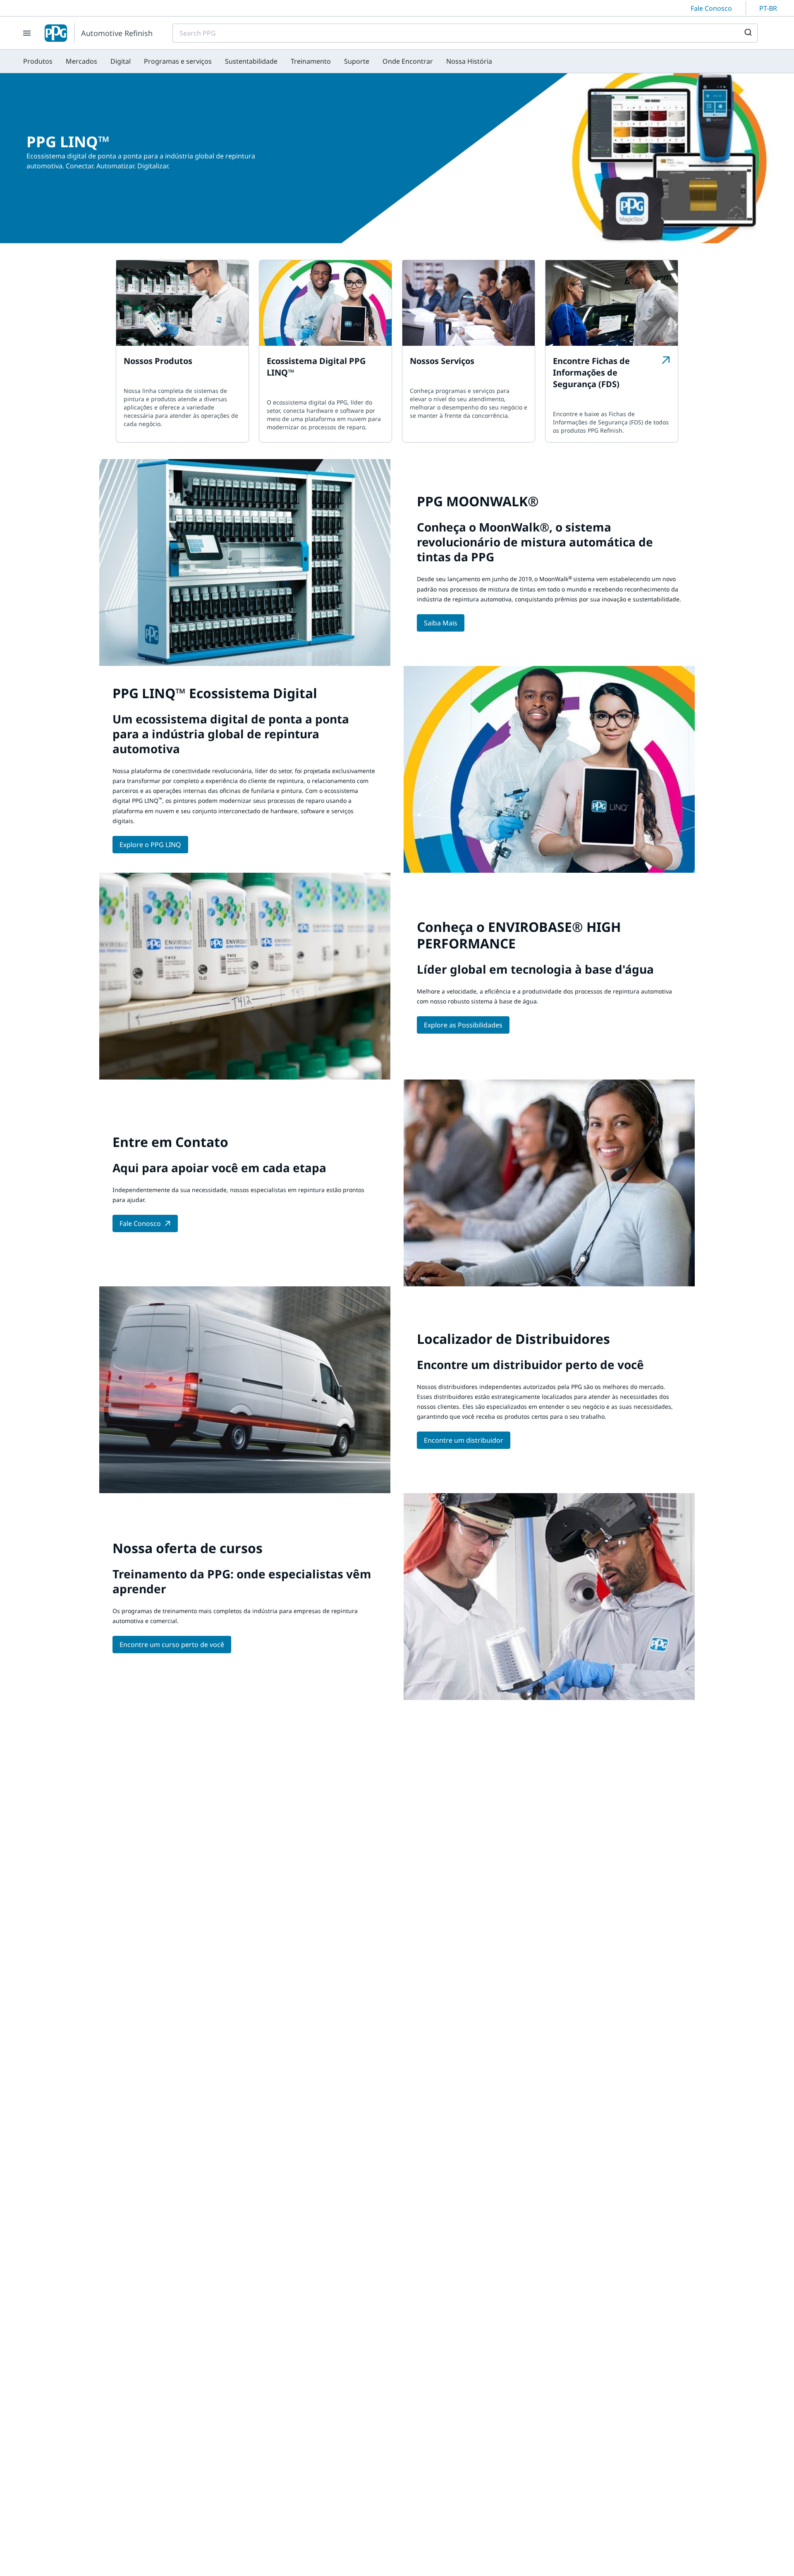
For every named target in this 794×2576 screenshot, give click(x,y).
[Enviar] (747, 33)
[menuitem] (38, 61)
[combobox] (465, 33)
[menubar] (258, 61)
